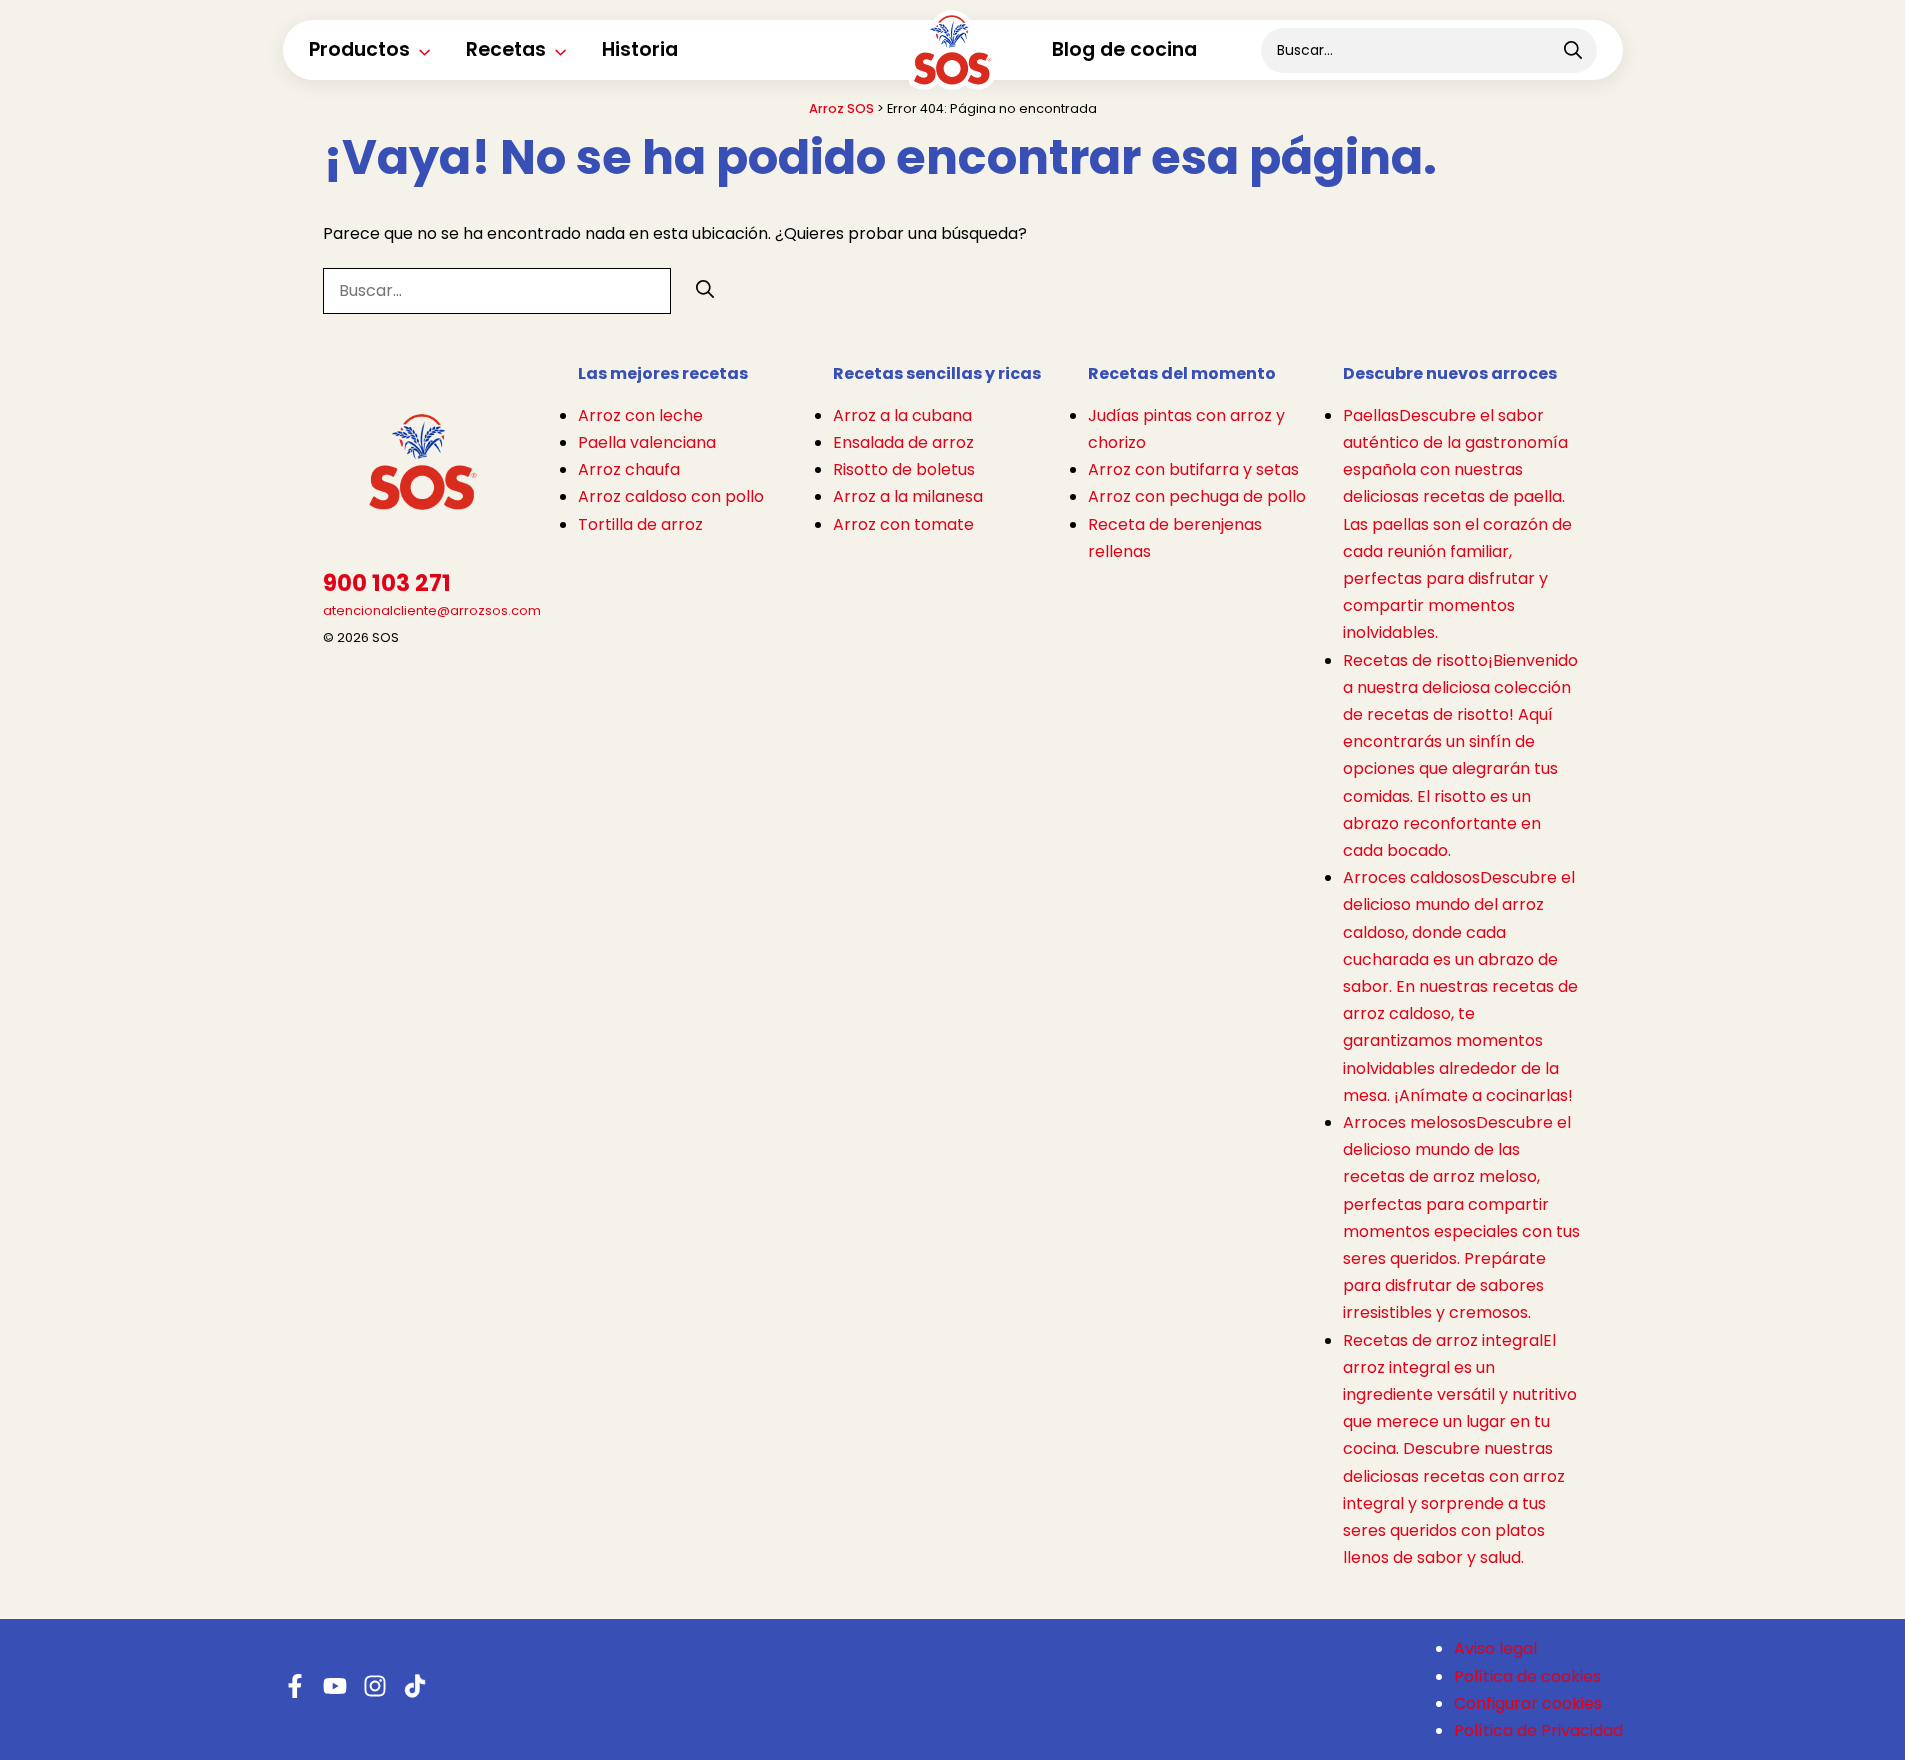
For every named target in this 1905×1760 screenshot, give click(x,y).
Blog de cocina (1124, 49)
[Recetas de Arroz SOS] (952, 63)
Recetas (506, 49)
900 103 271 (387, 583)
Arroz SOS (841, 108)
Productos (359, 49)
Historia (640, 49)
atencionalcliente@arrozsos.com (432, 610)
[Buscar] (705, 290)
